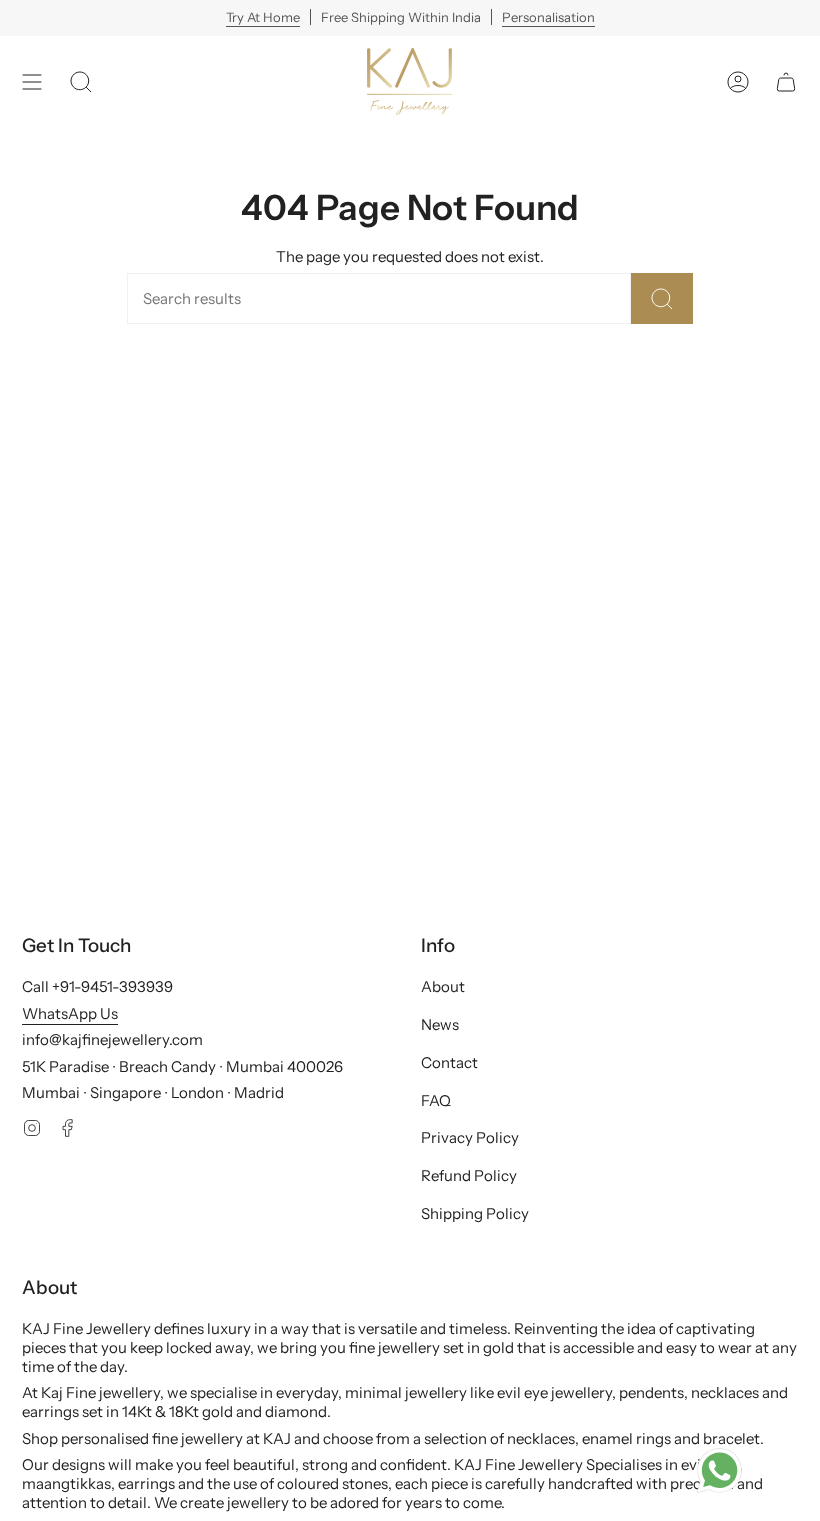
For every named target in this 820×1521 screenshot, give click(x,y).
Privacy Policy (470, 1137)
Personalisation (548, 17)
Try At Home (263, 17)
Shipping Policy (475, 1213)
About (443, 986)
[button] (81, 81)
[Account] (738, 81)
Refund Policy (469, 1175)
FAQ (436, 1100)
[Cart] (786, 81)
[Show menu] (32, 81)
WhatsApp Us (70, 1013)
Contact (449, 1062)
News (440, 1024)
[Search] (662, 298)
